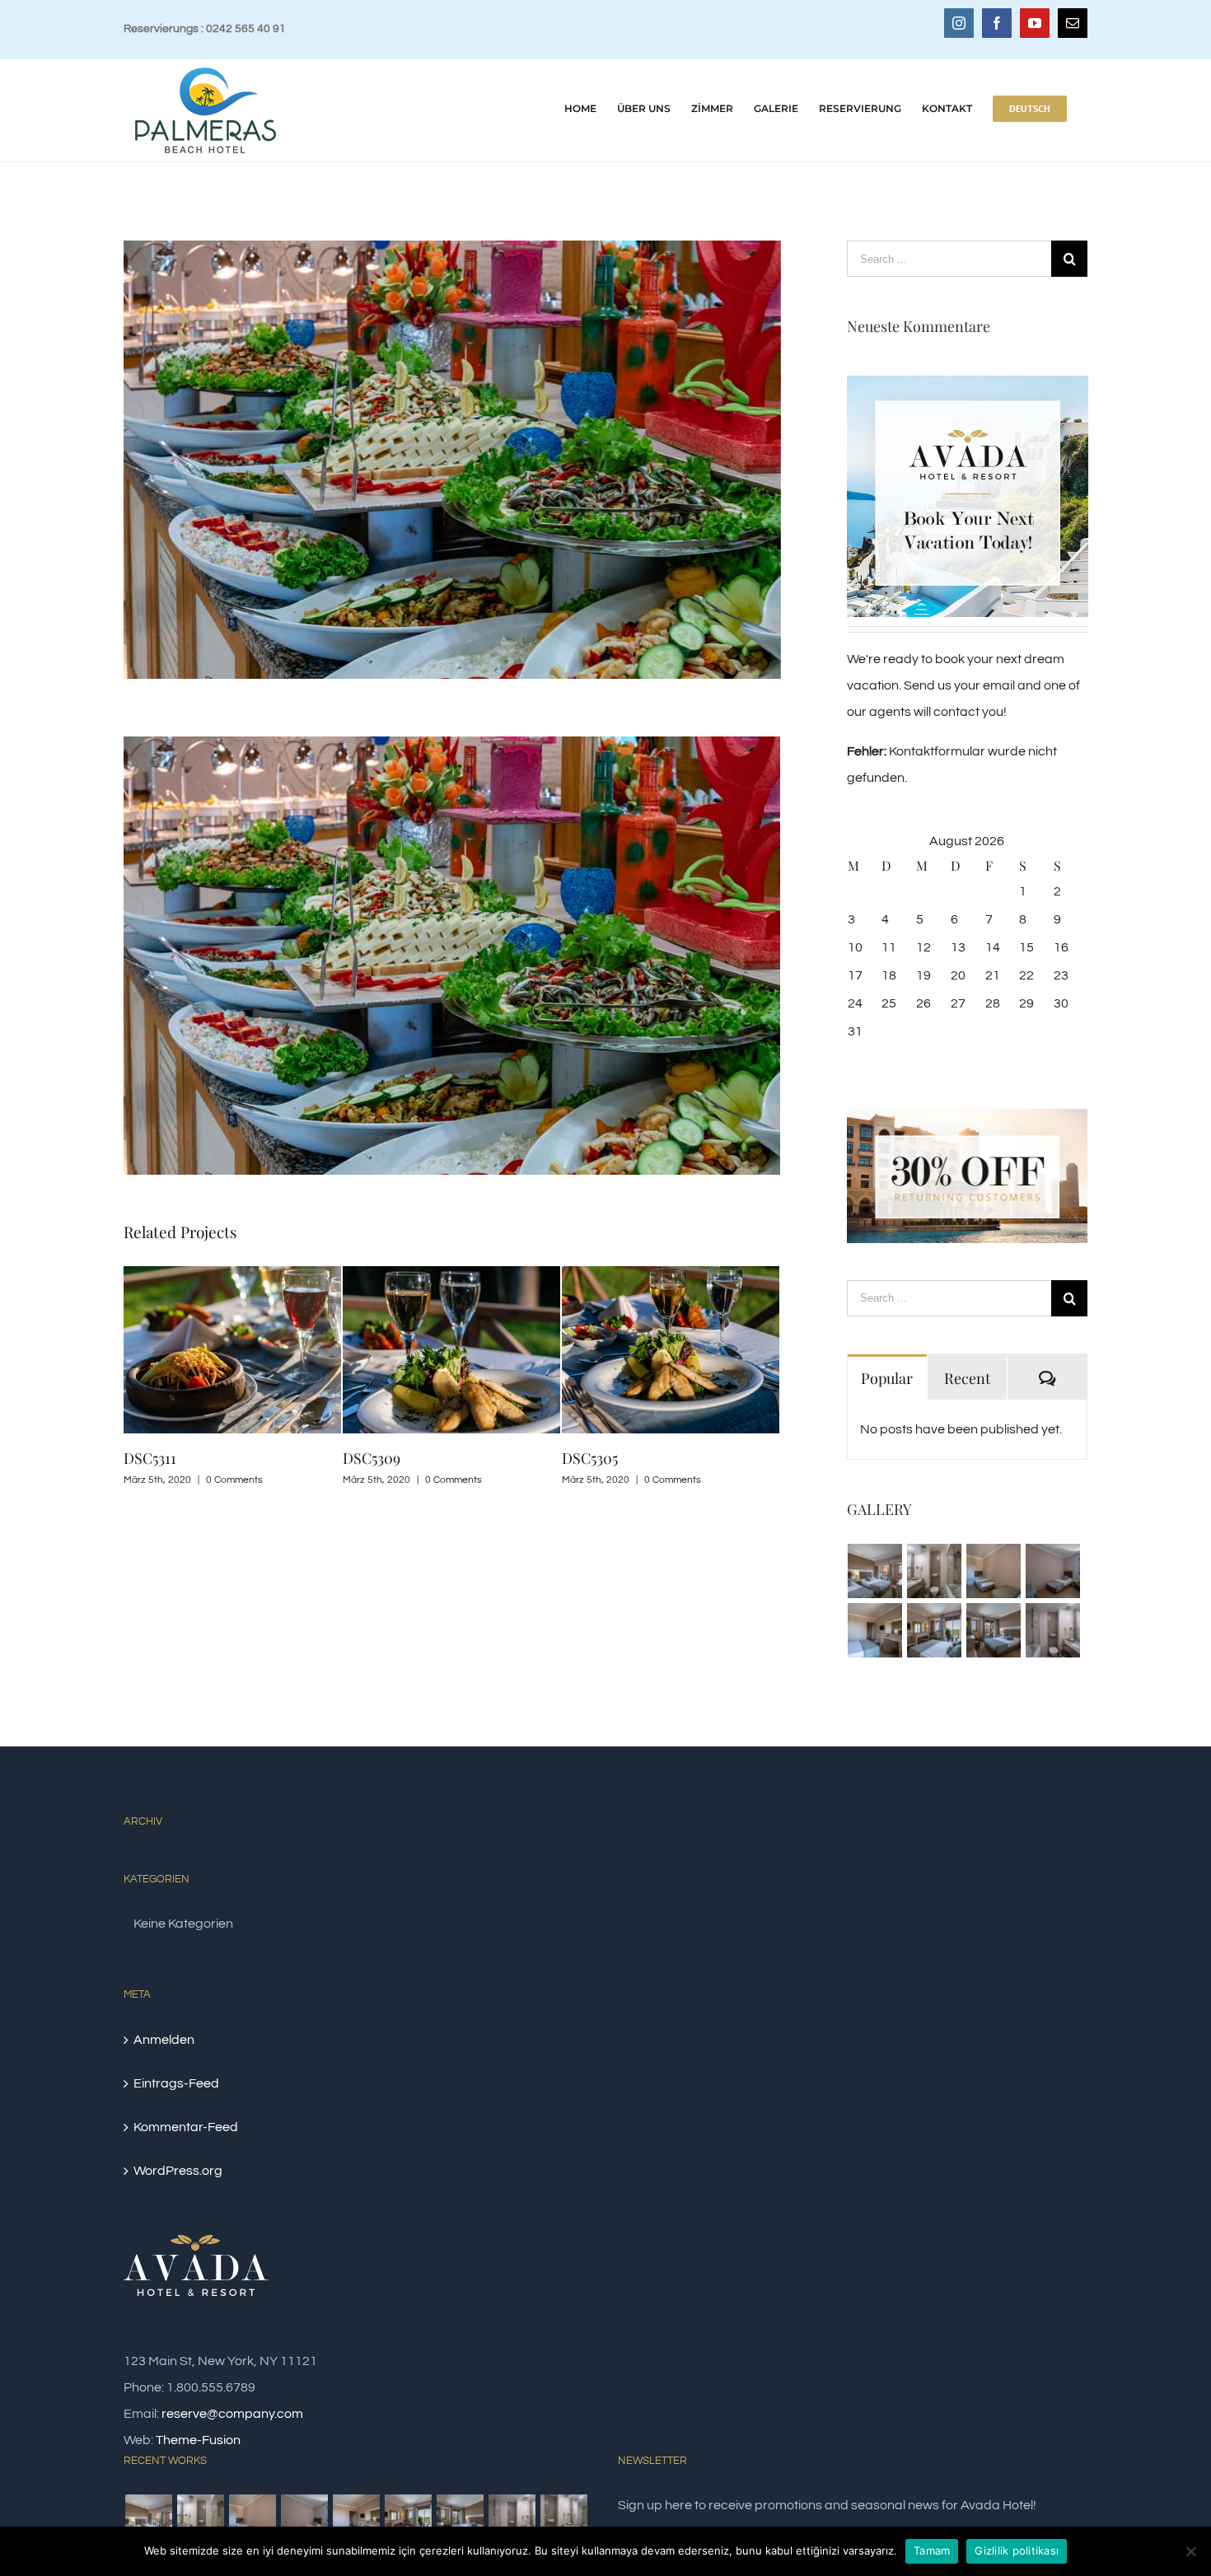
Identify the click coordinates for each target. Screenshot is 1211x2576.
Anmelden (164, 2040)
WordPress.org (178, 2171)
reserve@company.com (232, 2414)
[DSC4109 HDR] (935, 1630)
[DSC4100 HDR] (563, 2518)
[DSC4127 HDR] (1053, 1571)
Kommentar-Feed (186, 2127)
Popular (887, 1378)
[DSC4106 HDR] (994, 1630)
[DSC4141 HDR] (875, 1571)
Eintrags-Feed (176, 2083)
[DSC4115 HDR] (875, 1630)
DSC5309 (372, 1458)
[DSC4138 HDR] (935, 1571)
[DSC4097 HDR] (1053, 1630)
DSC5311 (150, 1458)
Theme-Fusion (198, 2440)
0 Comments (234, 1480)
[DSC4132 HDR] (994, 1571)
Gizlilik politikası (1017, 2550)
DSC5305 (590, 1458)
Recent (967, 1378)
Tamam (932, 2550)
